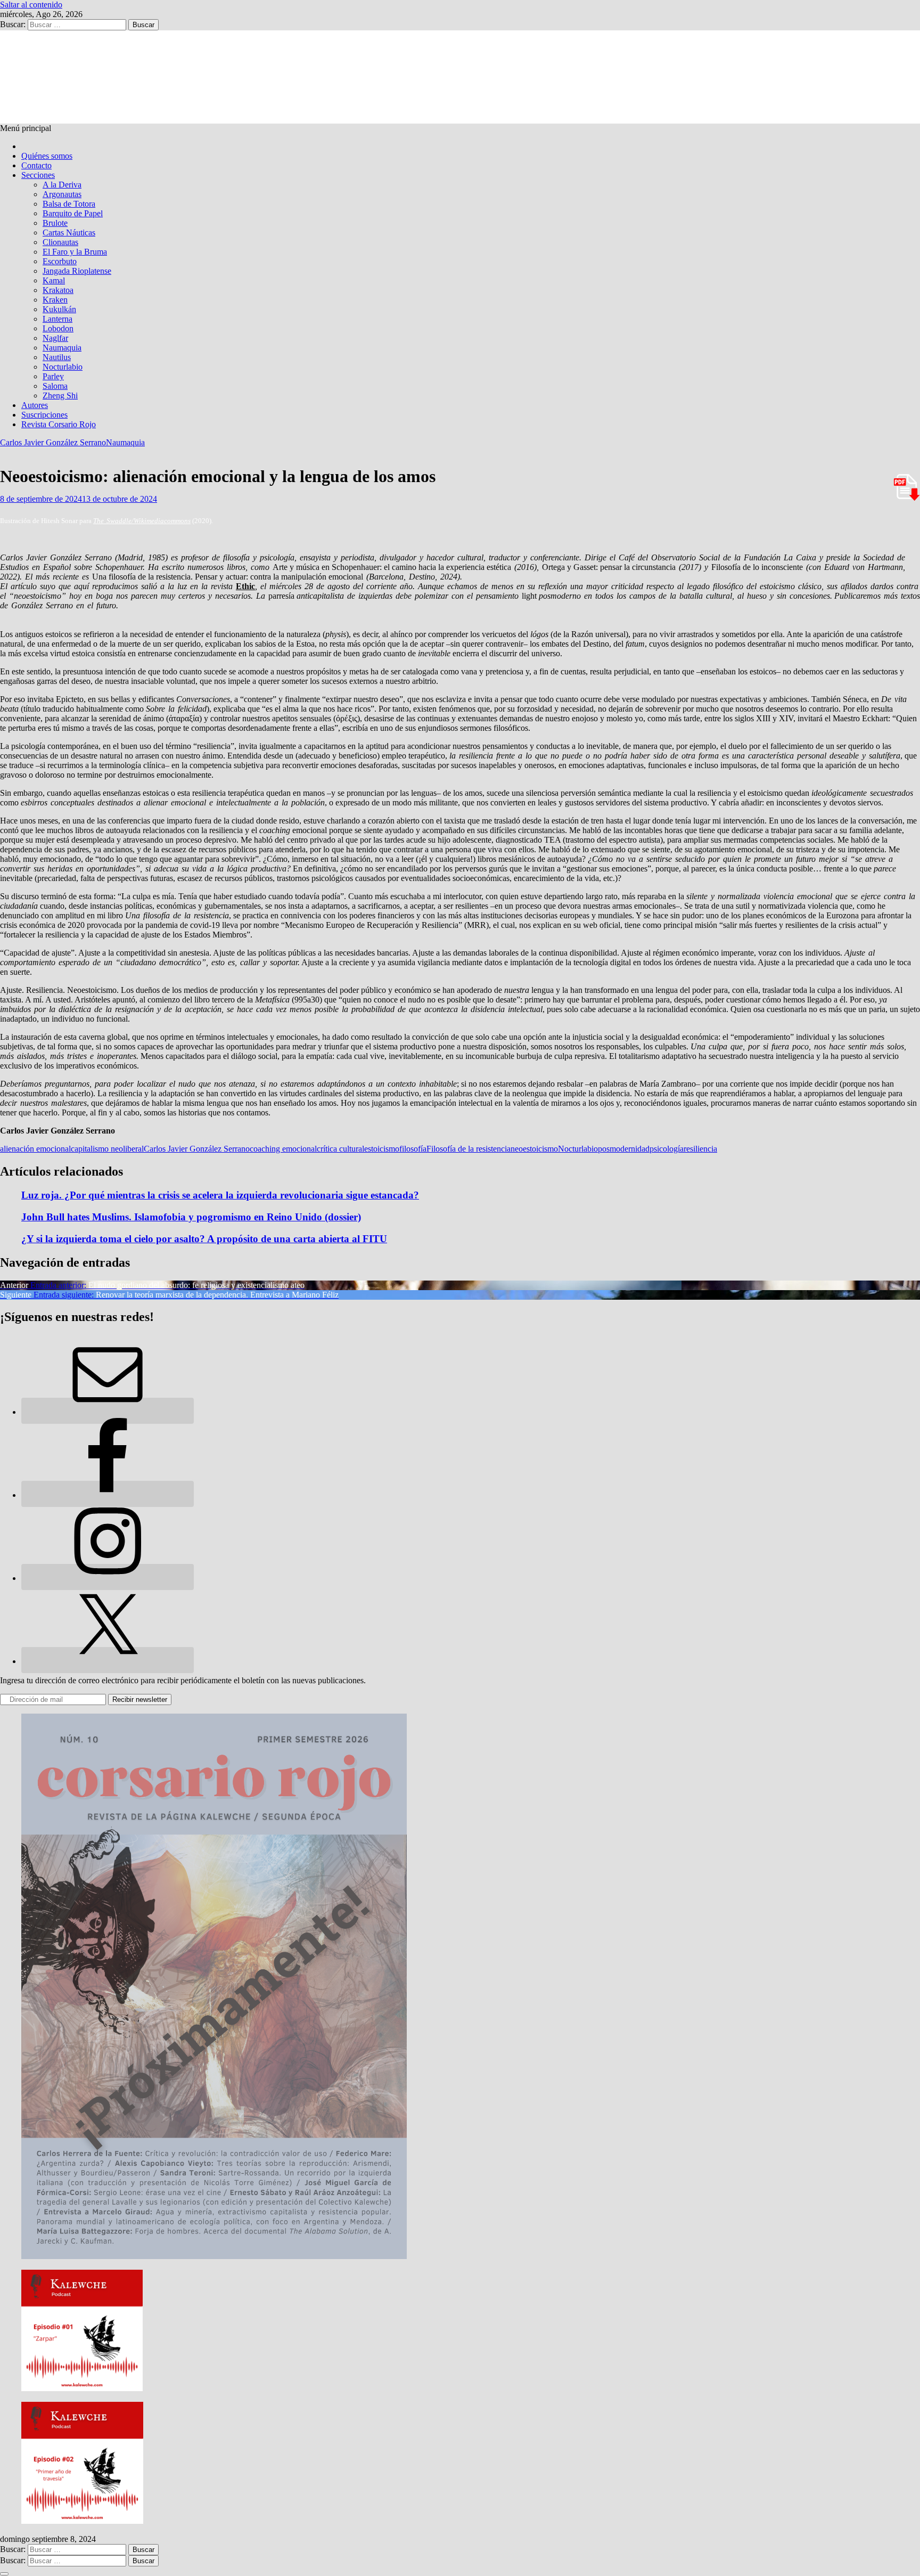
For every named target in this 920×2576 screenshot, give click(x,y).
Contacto (36, 165)
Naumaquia (62, 348)
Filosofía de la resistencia (469, 1149)
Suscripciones (44, 415)
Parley (53, 376)
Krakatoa (58, 290)
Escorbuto (60, 261)
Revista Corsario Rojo (59, 424)
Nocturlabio (63, 367)
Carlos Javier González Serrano (53, 442)
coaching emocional (283, 1149)
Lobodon (58, 328)
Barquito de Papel (73, 213)
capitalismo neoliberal (107, 1149)
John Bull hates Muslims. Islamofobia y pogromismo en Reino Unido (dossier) (191, 1217)
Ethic (245, 586)
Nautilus (57, 357)
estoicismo (382, 1149)
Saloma (55, 386)
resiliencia (700, 1149)
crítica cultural (340, 1149)
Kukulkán (59, 309)
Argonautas (62, 194)
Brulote (55, 223)
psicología (667, 1149)
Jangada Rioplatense (77, 271)
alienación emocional (35, 1149)
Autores (35, 405)
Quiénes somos (47, 156)
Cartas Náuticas (69, 233)
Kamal (54, 280)
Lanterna (57, 319)
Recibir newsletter (140, 1699)
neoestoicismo (534, 1149)
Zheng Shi (60, 396)
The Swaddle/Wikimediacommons (142, 521)
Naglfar (55, 338)
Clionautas (60, 242)
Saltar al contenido (31, 5)
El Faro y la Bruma (75, 252)
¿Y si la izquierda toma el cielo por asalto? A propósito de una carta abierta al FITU (204, 1239)
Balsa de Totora (69, 204)
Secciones (38, 175)
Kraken (55, 300)
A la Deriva (62, 185)
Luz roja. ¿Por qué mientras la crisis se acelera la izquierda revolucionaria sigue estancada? (220, 1195)
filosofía (413, 1149)
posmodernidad (624, 1149)
